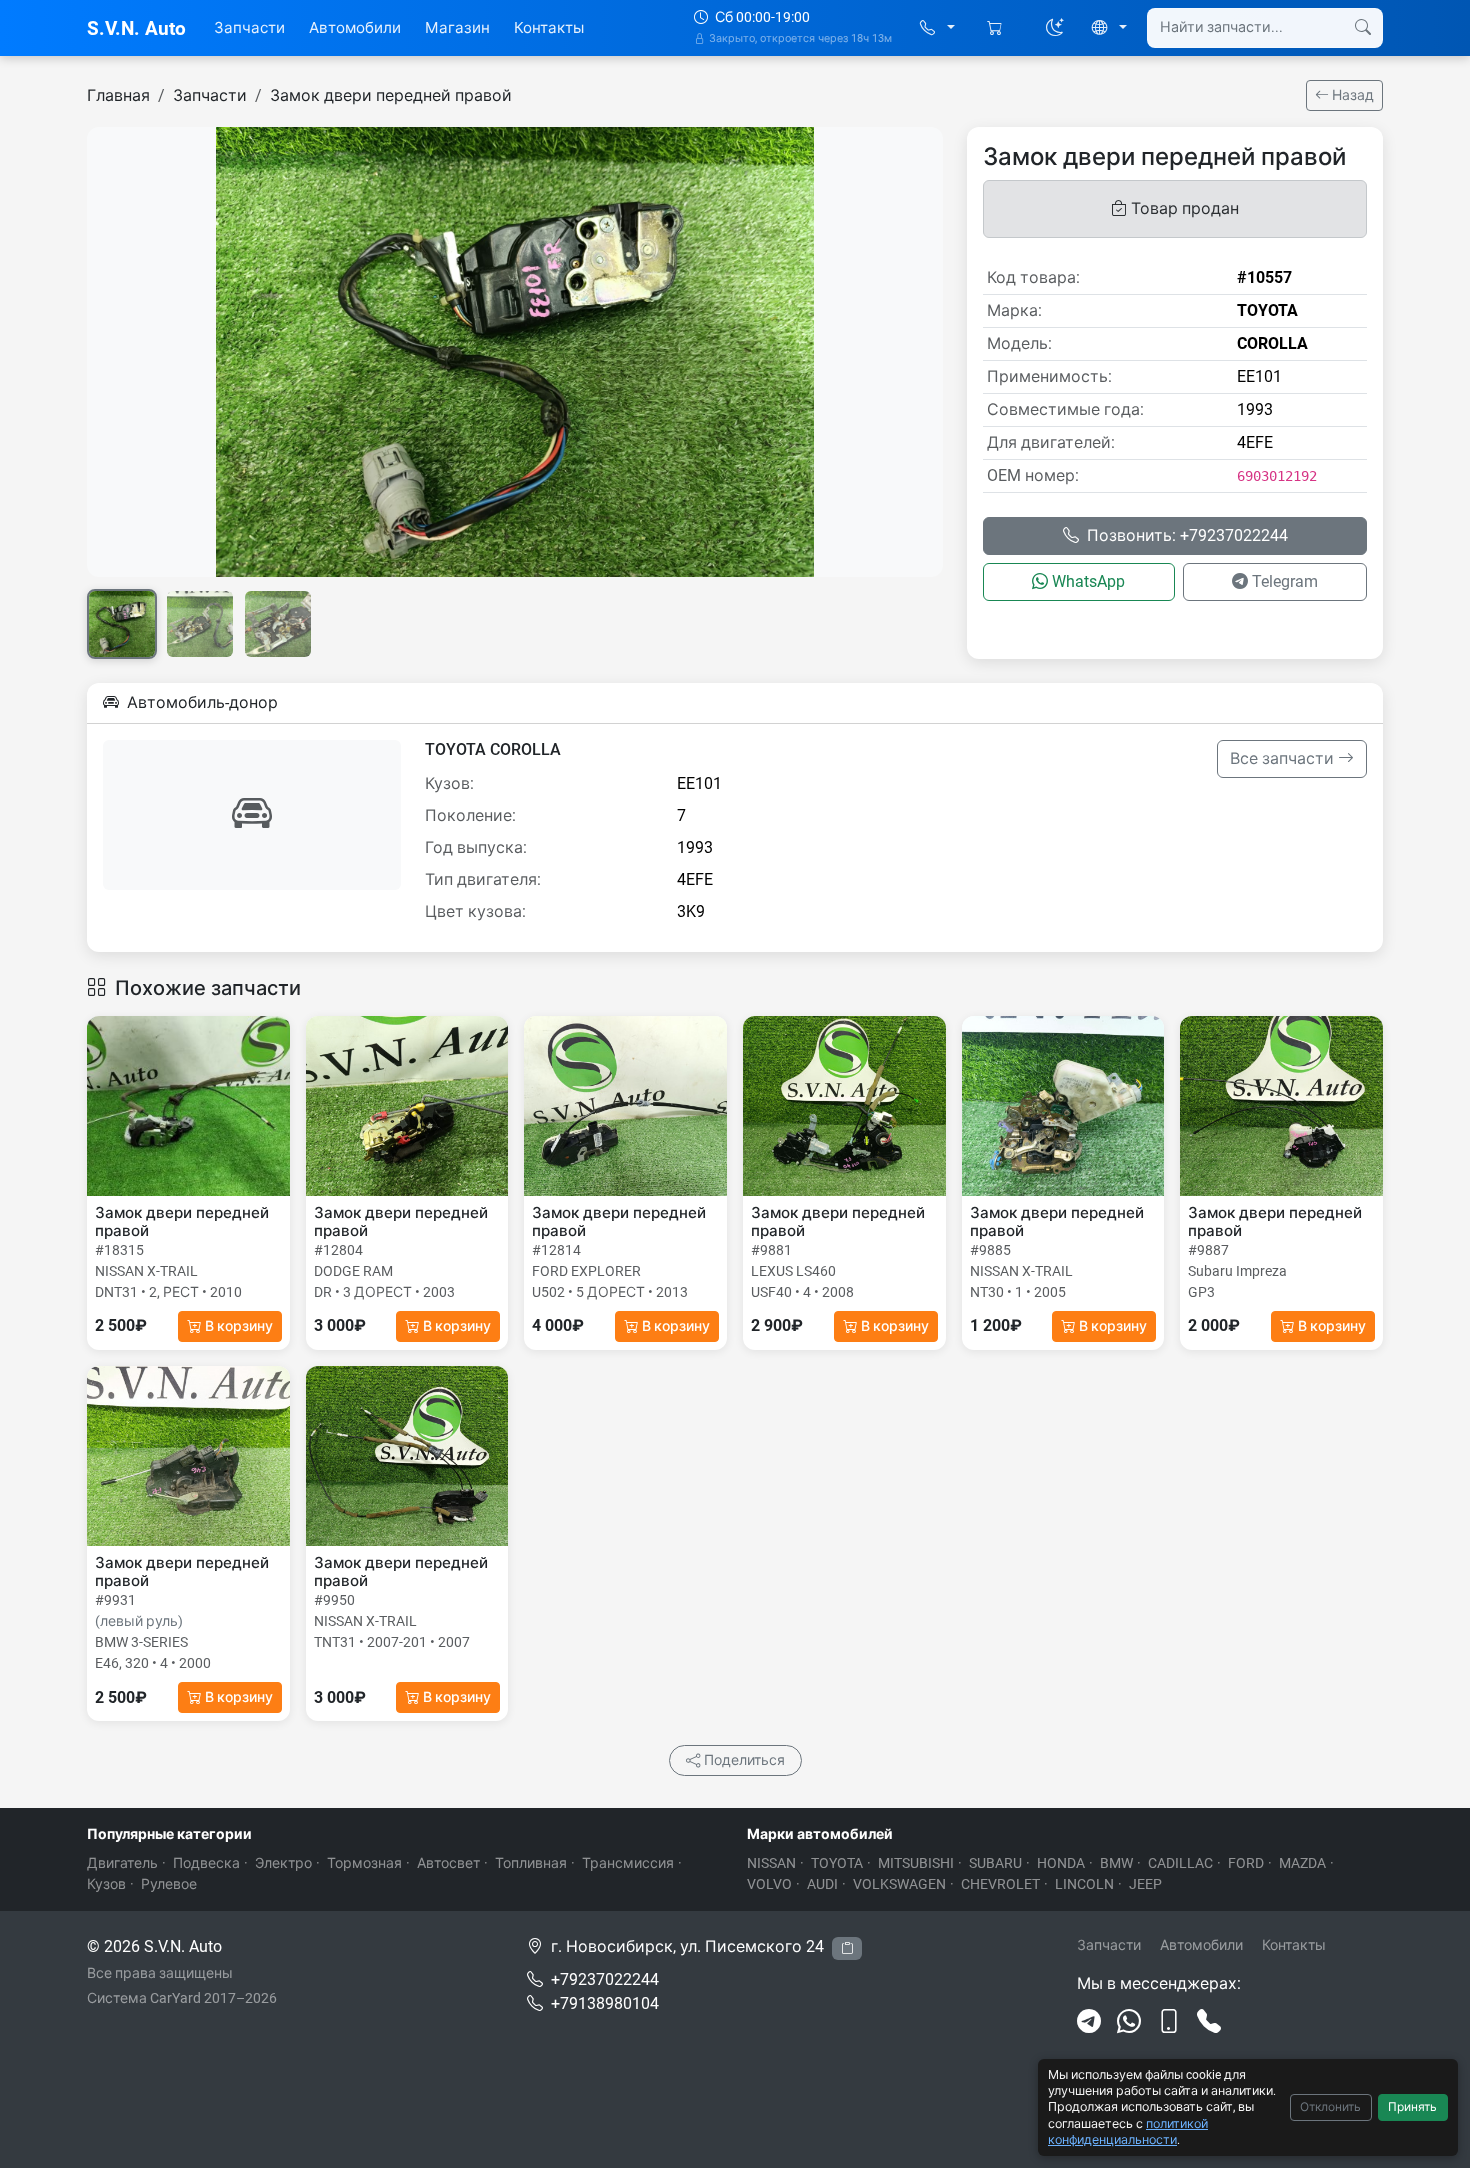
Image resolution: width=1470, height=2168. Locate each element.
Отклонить (1330, 2107)
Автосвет (448, 1863)
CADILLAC (1180, 1863)
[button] (937, 28)
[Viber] (1169, 2022)
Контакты (549, 28)
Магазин (457, 28)
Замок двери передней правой (391, 95)
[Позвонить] (1209, 2022)
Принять (1412, 2107)
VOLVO (769, 1884)
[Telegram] (1089, 2022)
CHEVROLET (1000, 1884)
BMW (1116, 1863)
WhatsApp (1088, 581)
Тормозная (364, 1863)
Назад (1351, 95)
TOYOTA (837, 1863)
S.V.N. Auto (136, 28)
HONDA (1061, 1863)
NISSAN (771, 1863)
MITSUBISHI (916, 1863)
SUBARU (995, 1863)
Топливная (531, 1863)
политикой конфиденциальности (1128, 2131)
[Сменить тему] (1055, 28)
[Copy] (847, 1948)
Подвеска (206, 1863)
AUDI (822, 1884)
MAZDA (1302, 1863)
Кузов (106, 1884)
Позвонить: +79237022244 (1187, 535)
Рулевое (169, 1884)
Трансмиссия (628, 1863)
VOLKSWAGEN (899, 1884)
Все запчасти (1284, 758)
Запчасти (249, 28)
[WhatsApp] (1129, 2022)
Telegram (1285, 581)
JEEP (1145, 1884)
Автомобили (355, 28)
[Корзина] (996, 28)
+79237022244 (605, 1979)
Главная (118, 95)
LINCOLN (1084, 1884)
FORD (1246, 1863)
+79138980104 (605, 2003)
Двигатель (122, 1863)
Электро (283, 1863)
